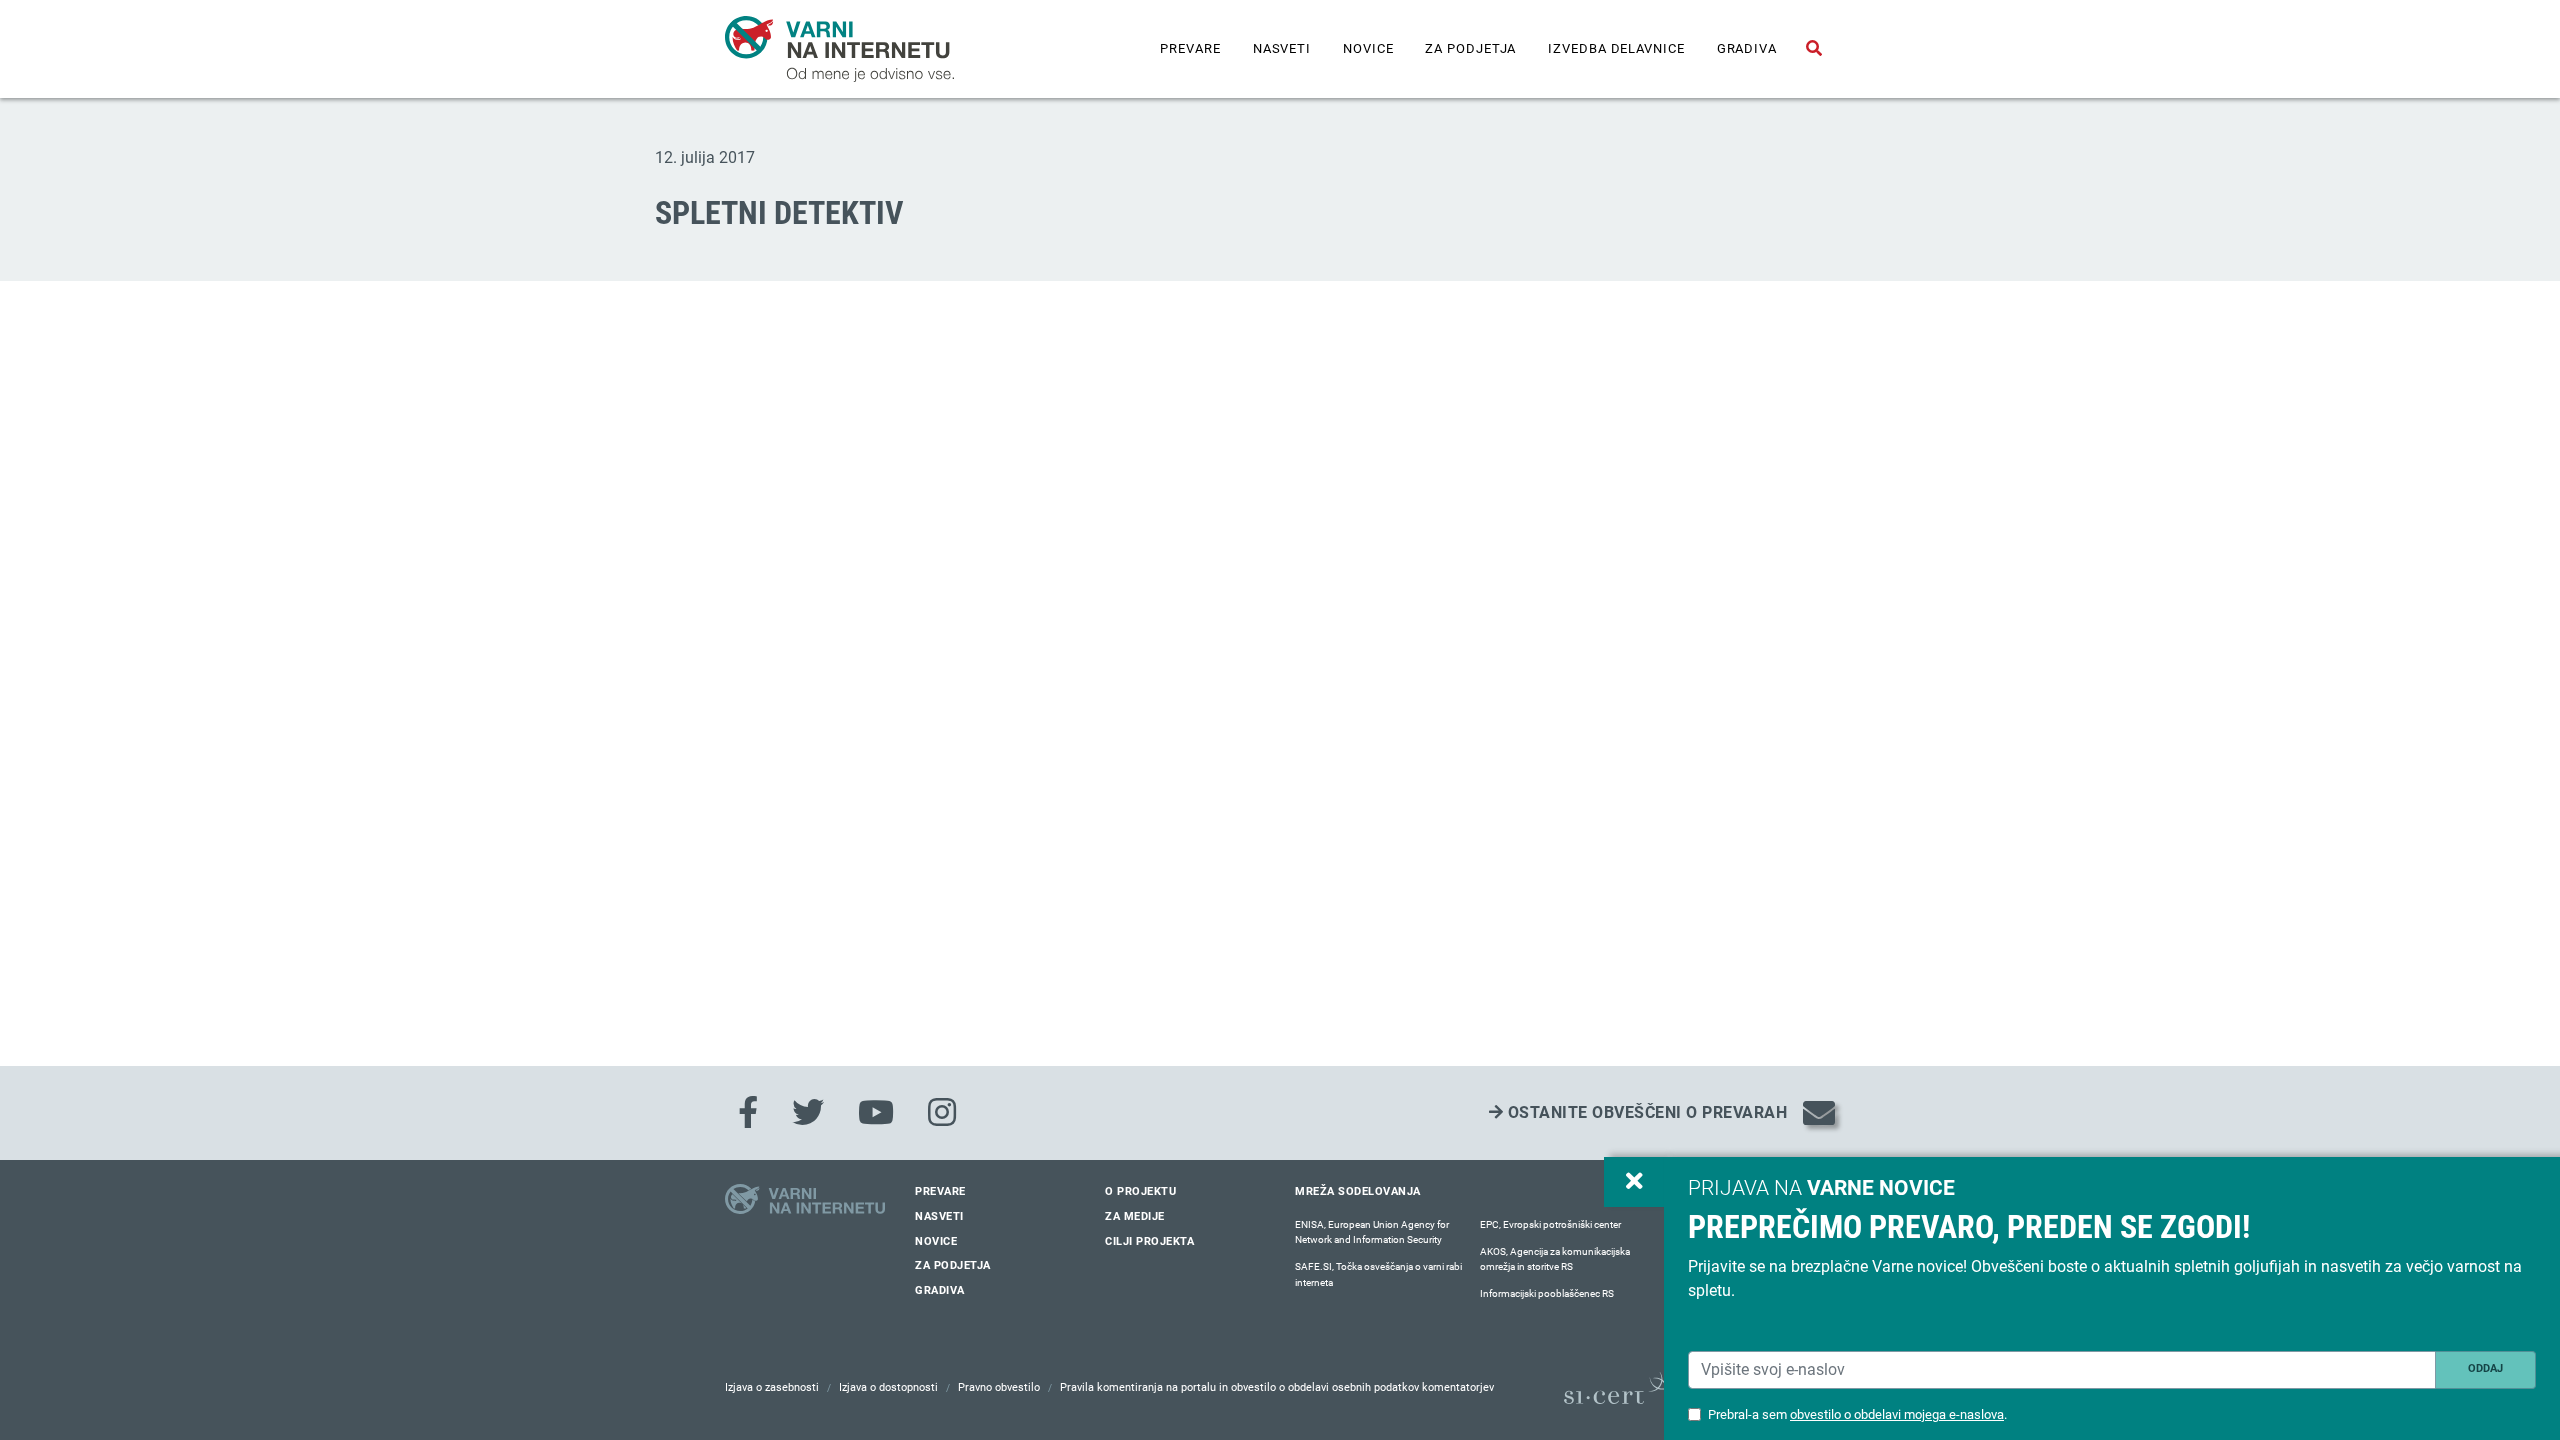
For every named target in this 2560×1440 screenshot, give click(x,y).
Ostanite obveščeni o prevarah (1645, 1112)
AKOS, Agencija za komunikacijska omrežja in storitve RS (1555, 1259)
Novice (1368, 48)
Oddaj (2485, 1368)
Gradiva (1747, 48)
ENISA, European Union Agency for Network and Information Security (1372, 1232)
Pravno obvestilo (999, 1387)
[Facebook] (748, 1113)
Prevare (1190, 48)
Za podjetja (1470, 48)
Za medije (1135, 1216)
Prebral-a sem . (1857, 1414)
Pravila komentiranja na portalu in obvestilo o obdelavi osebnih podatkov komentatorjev (1277, 1387)
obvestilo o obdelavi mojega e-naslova (1897, 1414)
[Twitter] (808, 1113)
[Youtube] (876, 1113)
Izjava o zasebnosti (772, 1387)
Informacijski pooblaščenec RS (1547, 1293)
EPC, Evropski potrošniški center (1550, 1224)
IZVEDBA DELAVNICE (1616, 48)
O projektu (1140, 1191)
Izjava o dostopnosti (888, 1387)
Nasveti (1282, 48)
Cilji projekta (1149, 1241)
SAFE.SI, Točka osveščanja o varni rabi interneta (1378, 1274)
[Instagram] (942, 1113)
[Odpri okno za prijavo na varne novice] (1634, 1182)
